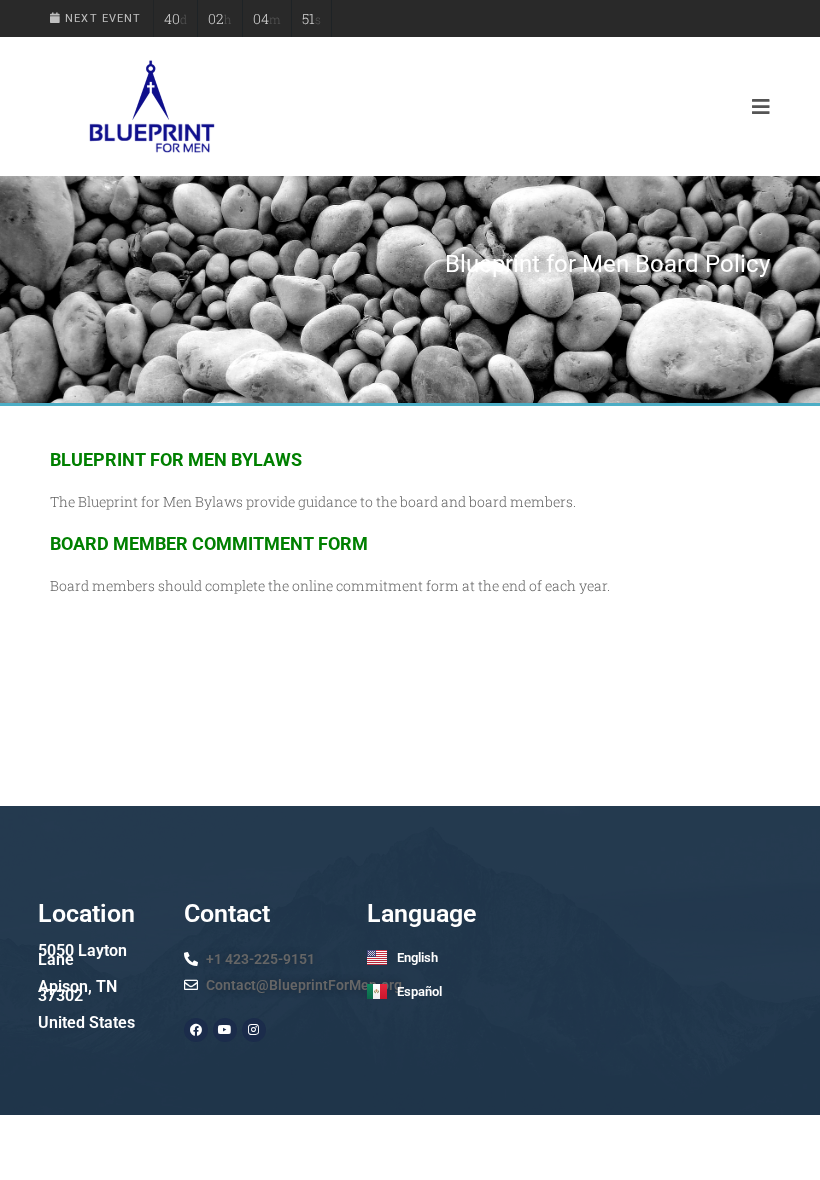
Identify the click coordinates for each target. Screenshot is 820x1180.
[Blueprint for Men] (150, 106)
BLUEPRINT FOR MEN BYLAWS (176, 459)
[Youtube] (225, 1030)
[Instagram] (254, 1030)
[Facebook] (196, 1030)
